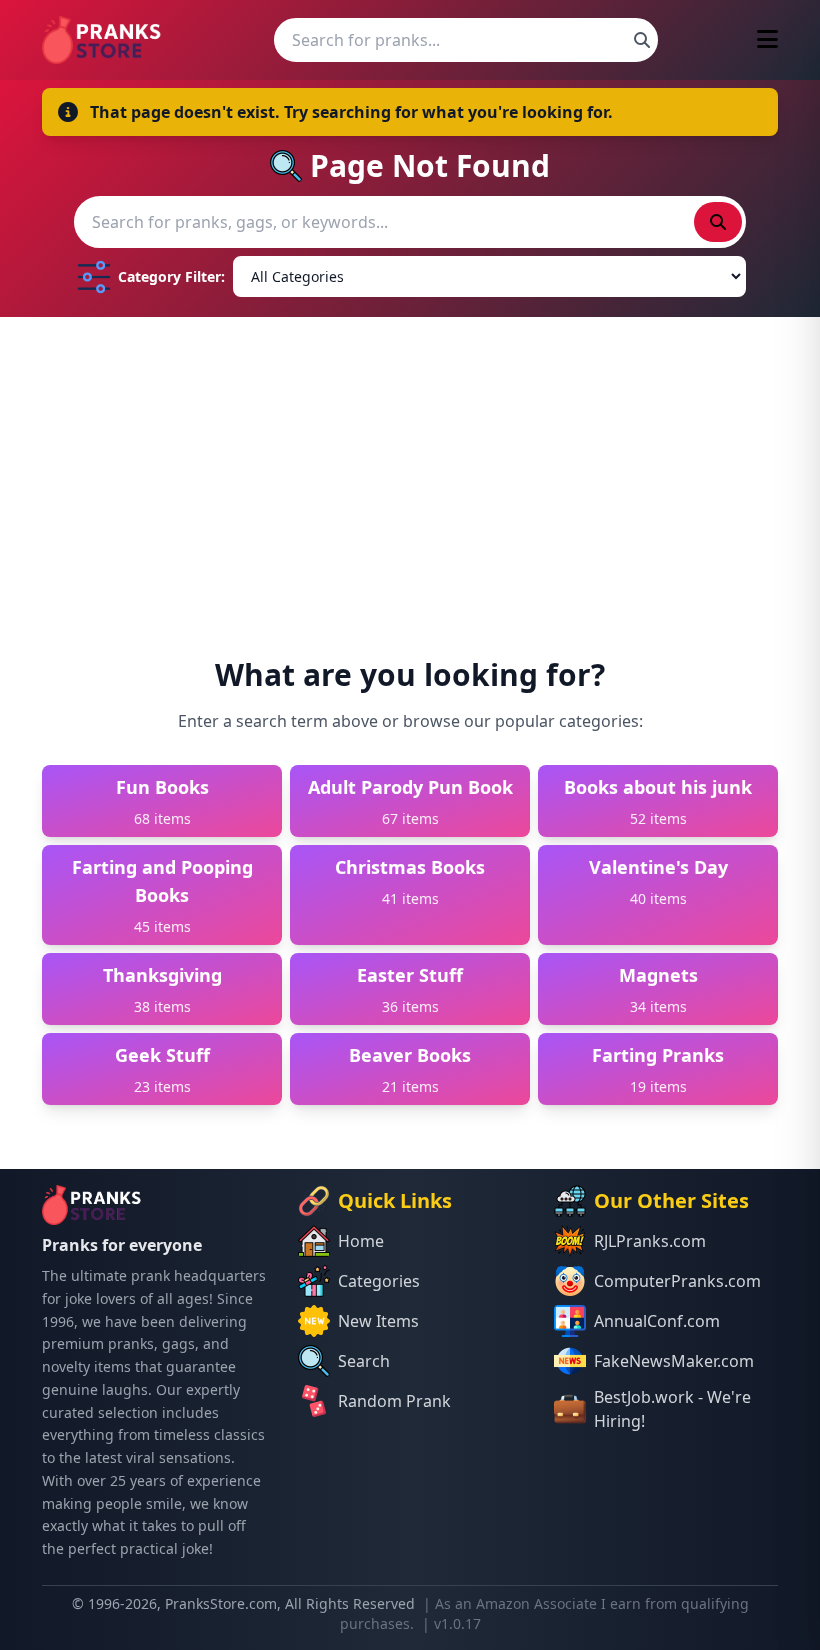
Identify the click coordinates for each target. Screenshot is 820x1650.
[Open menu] (767, 40)
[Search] (642, 40)
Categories (379, 1281)
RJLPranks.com (650, 1241)
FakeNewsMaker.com (674, 1361)
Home (361, 1241)
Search (364, 1361)
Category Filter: (171, 276)
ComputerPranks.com (677, 1281)
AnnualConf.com (657, 1321)
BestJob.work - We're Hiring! (672, 1409)
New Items (378, 1321)
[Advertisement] (410, 467)
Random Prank (394, 1401)
